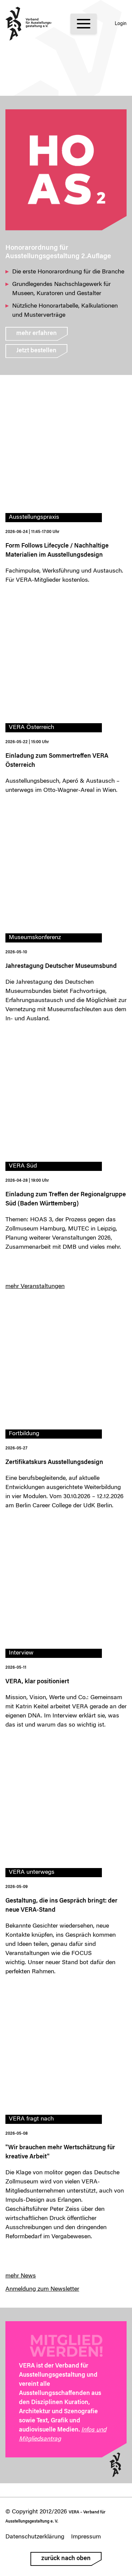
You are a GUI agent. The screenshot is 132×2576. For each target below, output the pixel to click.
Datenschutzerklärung (35, 2537)
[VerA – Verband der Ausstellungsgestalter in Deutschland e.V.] (29, 24)
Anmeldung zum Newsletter (42, 2289)
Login (121, 24)
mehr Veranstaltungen (35, 1287)
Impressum (86, 2537)
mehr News (21, 2276)
